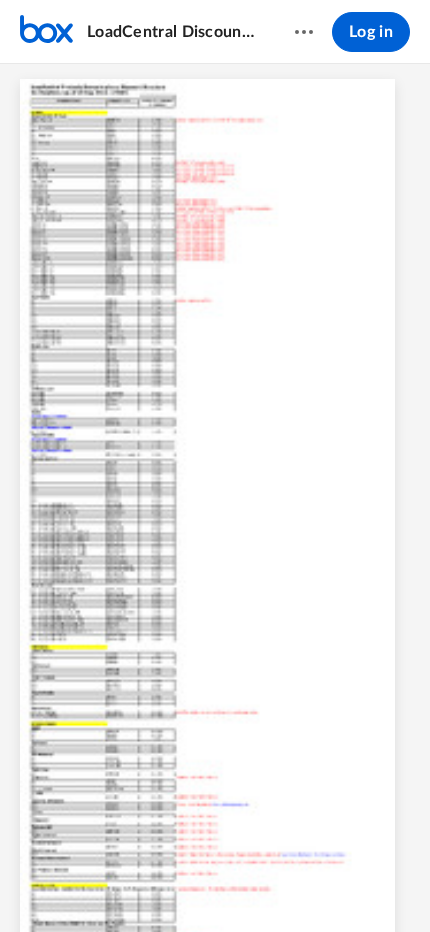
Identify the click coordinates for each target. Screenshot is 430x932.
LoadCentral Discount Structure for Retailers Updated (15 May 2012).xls (171, 32)
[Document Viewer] (215, 498)
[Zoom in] (249, 883)
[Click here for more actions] (304, 32)
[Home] (46, 32)
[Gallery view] (327, 883)
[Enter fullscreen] (363, 883)
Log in (371, 32)
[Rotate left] (289, 883)
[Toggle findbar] (67, 883)
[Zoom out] (181, 883)
